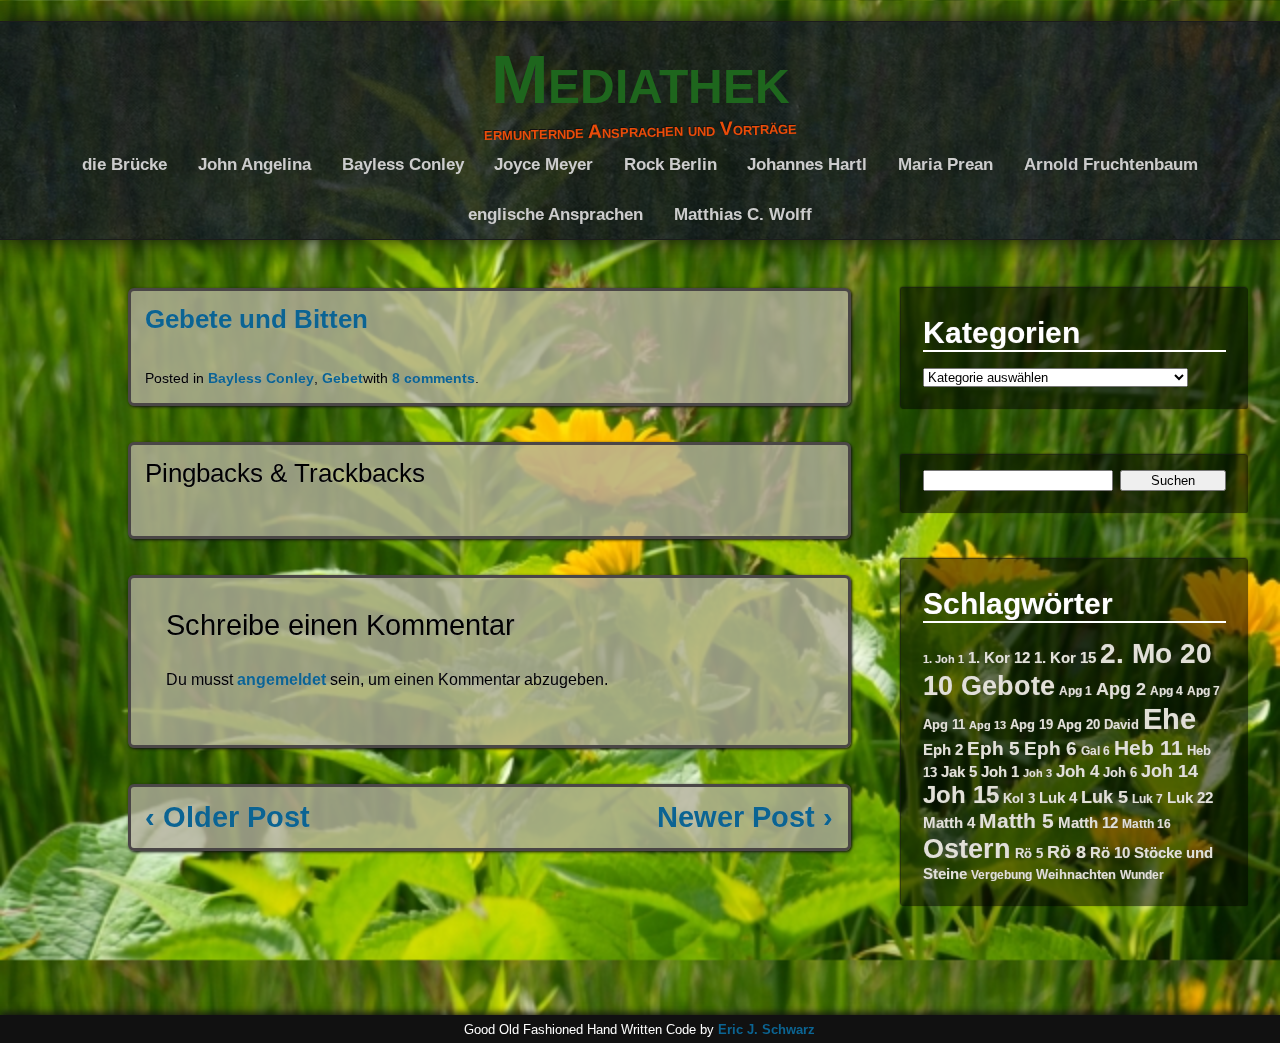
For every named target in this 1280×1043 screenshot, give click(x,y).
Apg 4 (1166, 691)
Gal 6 (1095, 751)
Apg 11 (944, 724)
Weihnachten (1076, 874)
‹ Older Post (227, 817)
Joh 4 (1077, 771)
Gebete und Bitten (256, 319)
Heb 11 (1148, 747)
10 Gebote (989, 685)
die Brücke (124, 164)
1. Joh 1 (943, 659)
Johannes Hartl (807, 164)
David (1121, 724)
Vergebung (1001, 875)
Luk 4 (1058, 798)
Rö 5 (1029, 853)
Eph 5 (993, 748)
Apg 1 (1075, 691)
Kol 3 (1019, 798)
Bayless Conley (403, 164)
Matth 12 (1088, 823)
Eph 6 (1050, 748)
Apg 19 (1031, 724)
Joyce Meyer (543, 164)
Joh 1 (1000, 772)
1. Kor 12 (999, 657)
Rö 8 (1066, 852)
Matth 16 (1146, 824)
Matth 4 (949, 823)
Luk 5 (1104, 796)
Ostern (967, 848)
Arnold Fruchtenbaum (1111, 164)
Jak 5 (959, 772)
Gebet (342, 378)
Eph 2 (943, 749)
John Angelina (254, 164)
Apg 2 (1121, 688)
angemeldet (281, 679)
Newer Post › (745, 817)
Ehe (1169, 718)
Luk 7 (1147, 799)
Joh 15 (961, 795)
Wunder (1142, 875)
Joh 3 (1037, 773)
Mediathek (640, 79)
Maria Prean (945, 164)
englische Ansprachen (555, 214)
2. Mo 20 (1156, 653)
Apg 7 (1203, 691)
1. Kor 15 (1065, 658)
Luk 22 (1190, 798)
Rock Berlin (670, 164)
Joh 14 (1169, 770)
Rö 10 (1110, 853)
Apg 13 (987, 725)
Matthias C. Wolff (743, 214)
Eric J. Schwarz (766, 1029)
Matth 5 (1016, 820)
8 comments (433, 378)
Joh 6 (1120, 772)
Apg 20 (1078, 724)
